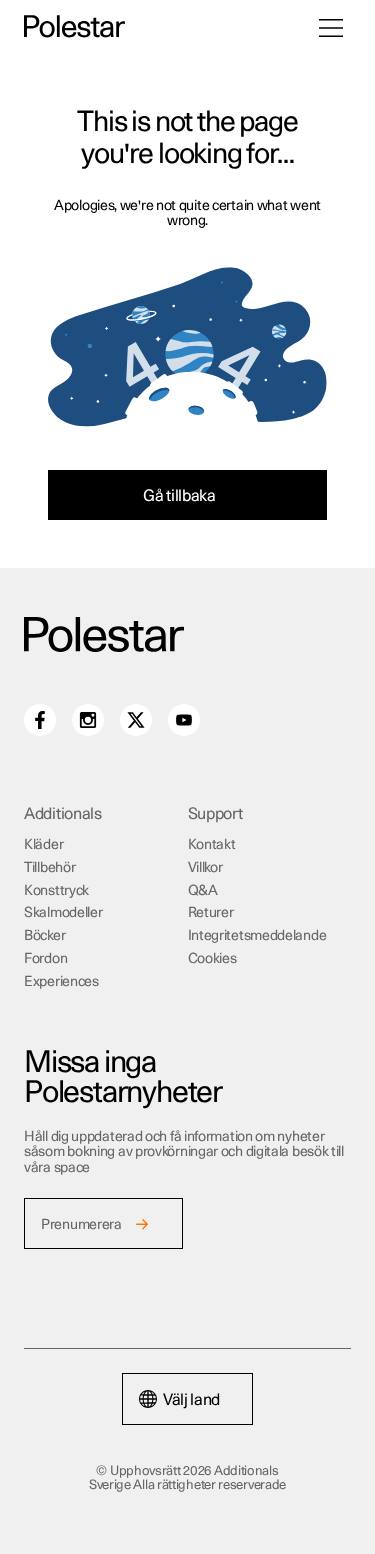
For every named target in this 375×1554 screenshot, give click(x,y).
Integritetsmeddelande (257, 936)
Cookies (212, 959)
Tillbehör (49, 868)
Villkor (205, 868)
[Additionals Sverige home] (74, 27)
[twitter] (136, 720)
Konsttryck (56, 891)
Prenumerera (81, 1225)
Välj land (191, 1400)
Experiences (61, 982)
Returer (211, 913)
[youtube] (184, 720)
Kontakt (212, 845)
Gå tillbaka (179, 496)
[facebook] (40, 720)
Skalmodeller (63, 913)
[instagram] (88, 720)
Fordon (45, 959)
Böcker (44, 936)
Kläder (43, 845)
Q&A (203, 891)
